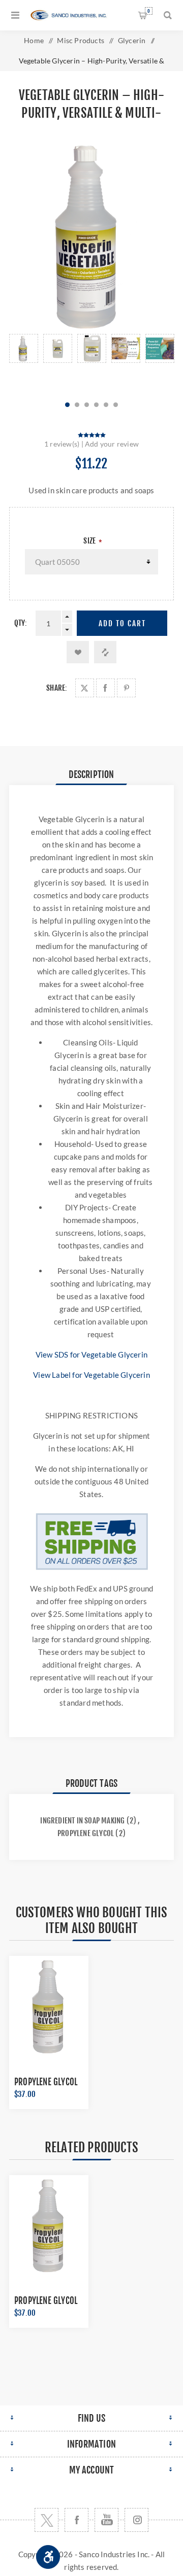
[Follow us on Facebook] (77, 2520)
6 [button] (116, 405)
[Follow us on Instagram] (136, 2520)
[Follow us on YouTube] (106, 2520)
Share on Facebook (105, 688)
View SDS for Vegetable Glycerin (91, 1354)
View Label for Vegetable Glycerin (91, 1375)
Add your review (112, 444)
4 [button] (96, 405)
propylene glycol (86, 1833)
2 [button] (77, 405)
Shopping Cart (149, 11)
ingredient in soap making (82, 1821)
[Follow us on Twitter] (47, 2520)
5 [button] (106, 405)
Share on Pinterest (126, 688)
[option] (24, 362)
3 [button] (87, 405)
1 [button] (67, 405)
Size (90, 541)
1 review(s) (62, 444)
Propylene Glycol (46, 2082)
